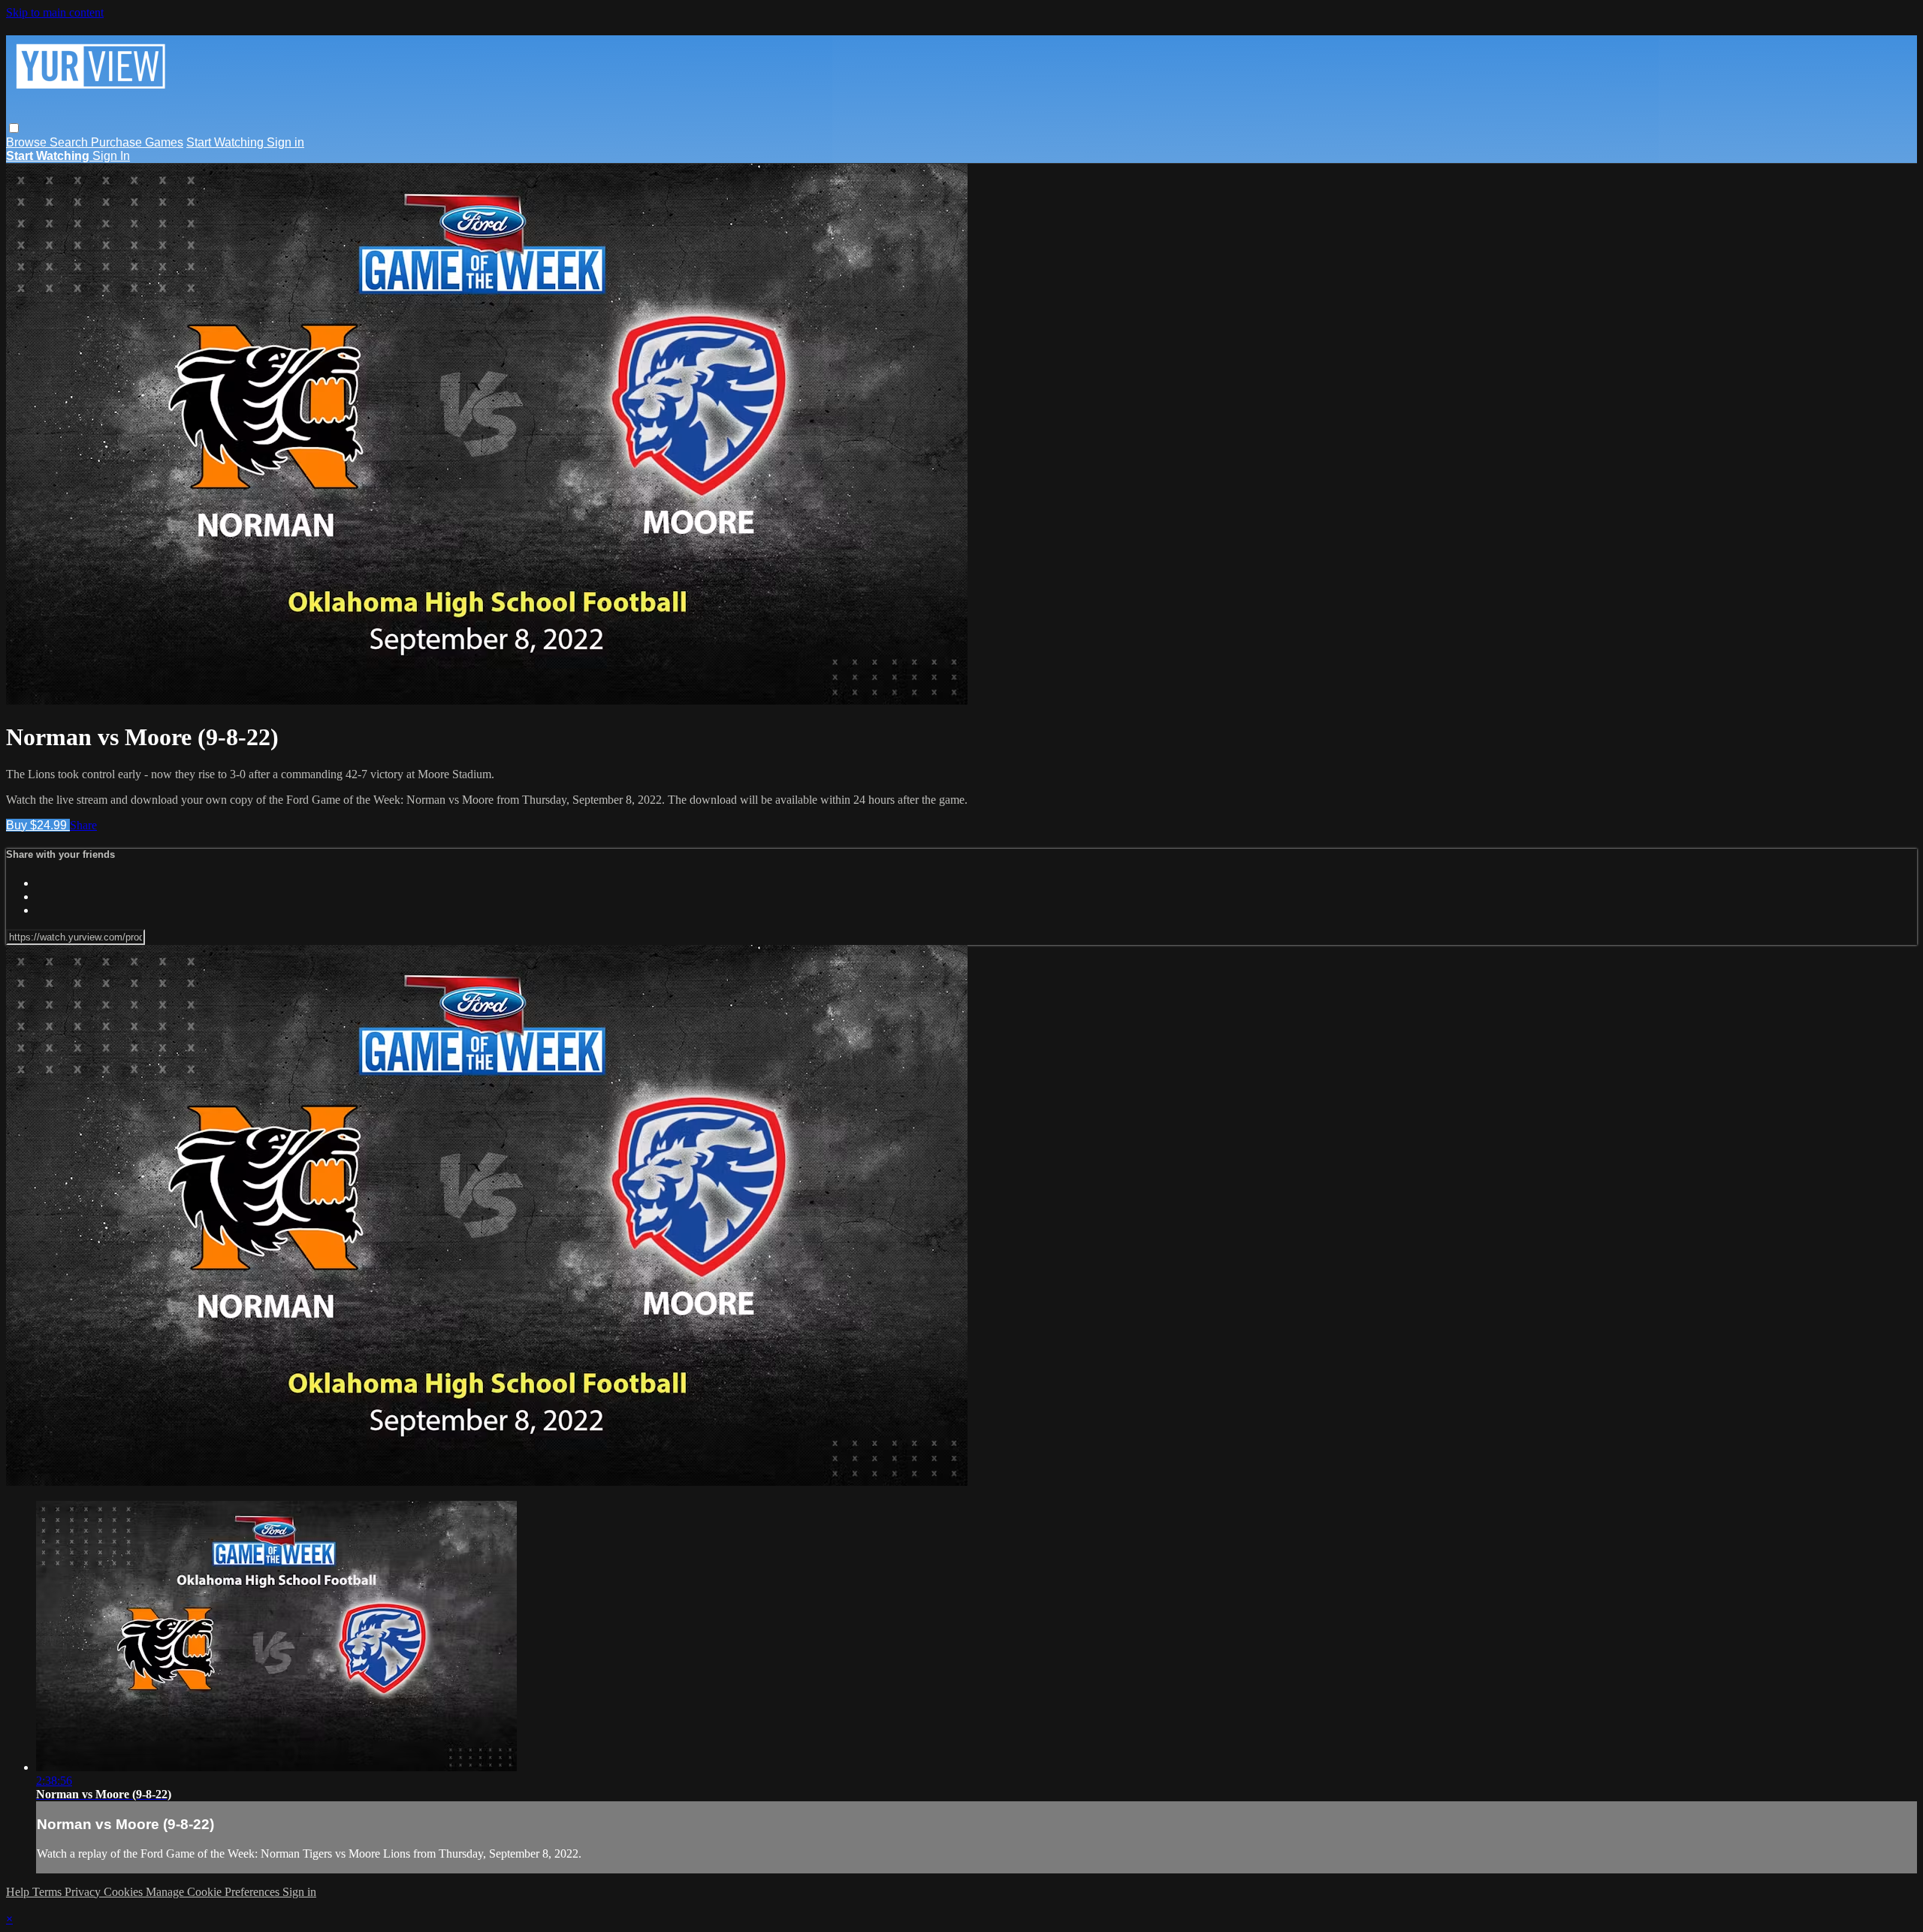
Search (70, 142)
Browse (28, 142)
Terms (48, 1892)
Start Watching (226, 142)
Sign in (285, 142)
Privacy (84, 1892)
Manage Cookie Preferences (214, 1892)
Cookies (125, 1892)
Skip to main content (55, 12)
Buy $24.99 (38, 825)
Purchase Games (137, 142)
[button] (14, 128)
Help (19, 1892)
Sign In (111, 156)
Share (83, 825)
